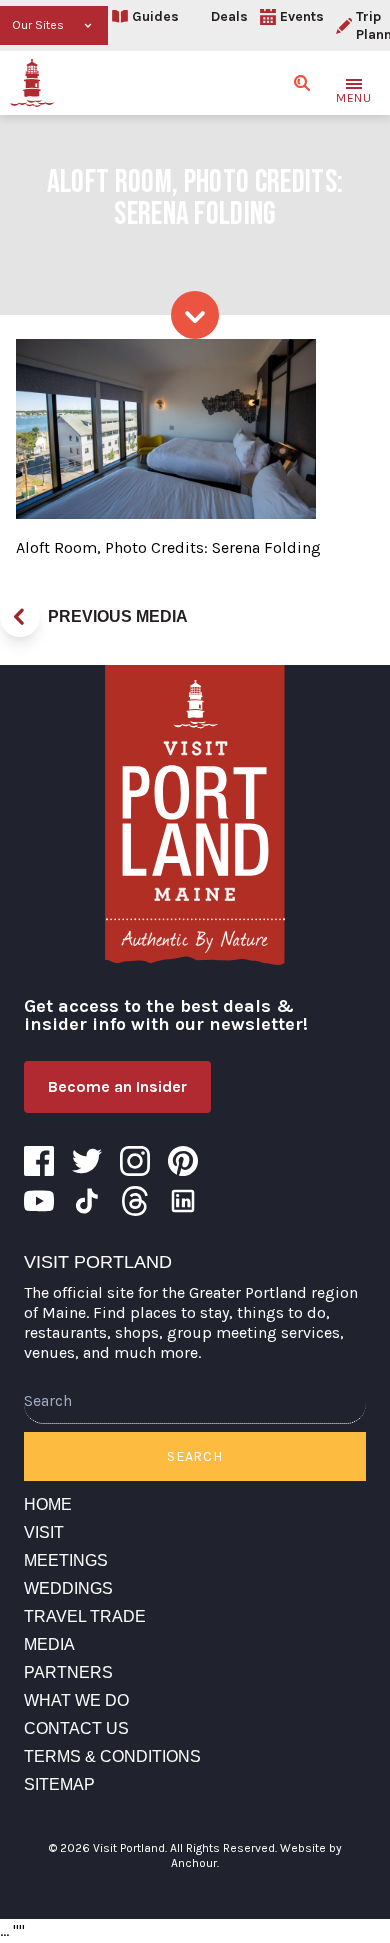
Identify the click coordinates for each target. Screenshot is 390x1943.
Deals (229, 16)
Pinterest (183, 1161)
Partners (68, 1672)
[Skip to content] (195, 315)
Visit (44, 1532)
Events (302, 16)
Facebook (39, 1161)
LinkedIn (183, 1201)
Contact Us (76, 1728)
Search (194, 1456)
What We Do (76, 1700)
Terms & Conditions (112, 1756)
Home (48, 1504)
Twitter (87, 1161)
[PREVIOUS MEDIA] (20, 617)
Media (49, 1644)
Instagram (135, 1161)
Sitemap (59, 1784)
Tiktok (87, 1201)
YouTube (39, 1201)
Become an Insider (117, 1086)
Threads (135, 1201)
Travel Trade (85, 1616)
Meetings (66, 1560)
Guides (155, 16)
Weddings (68, 1588)
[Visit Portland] (32, 83)
